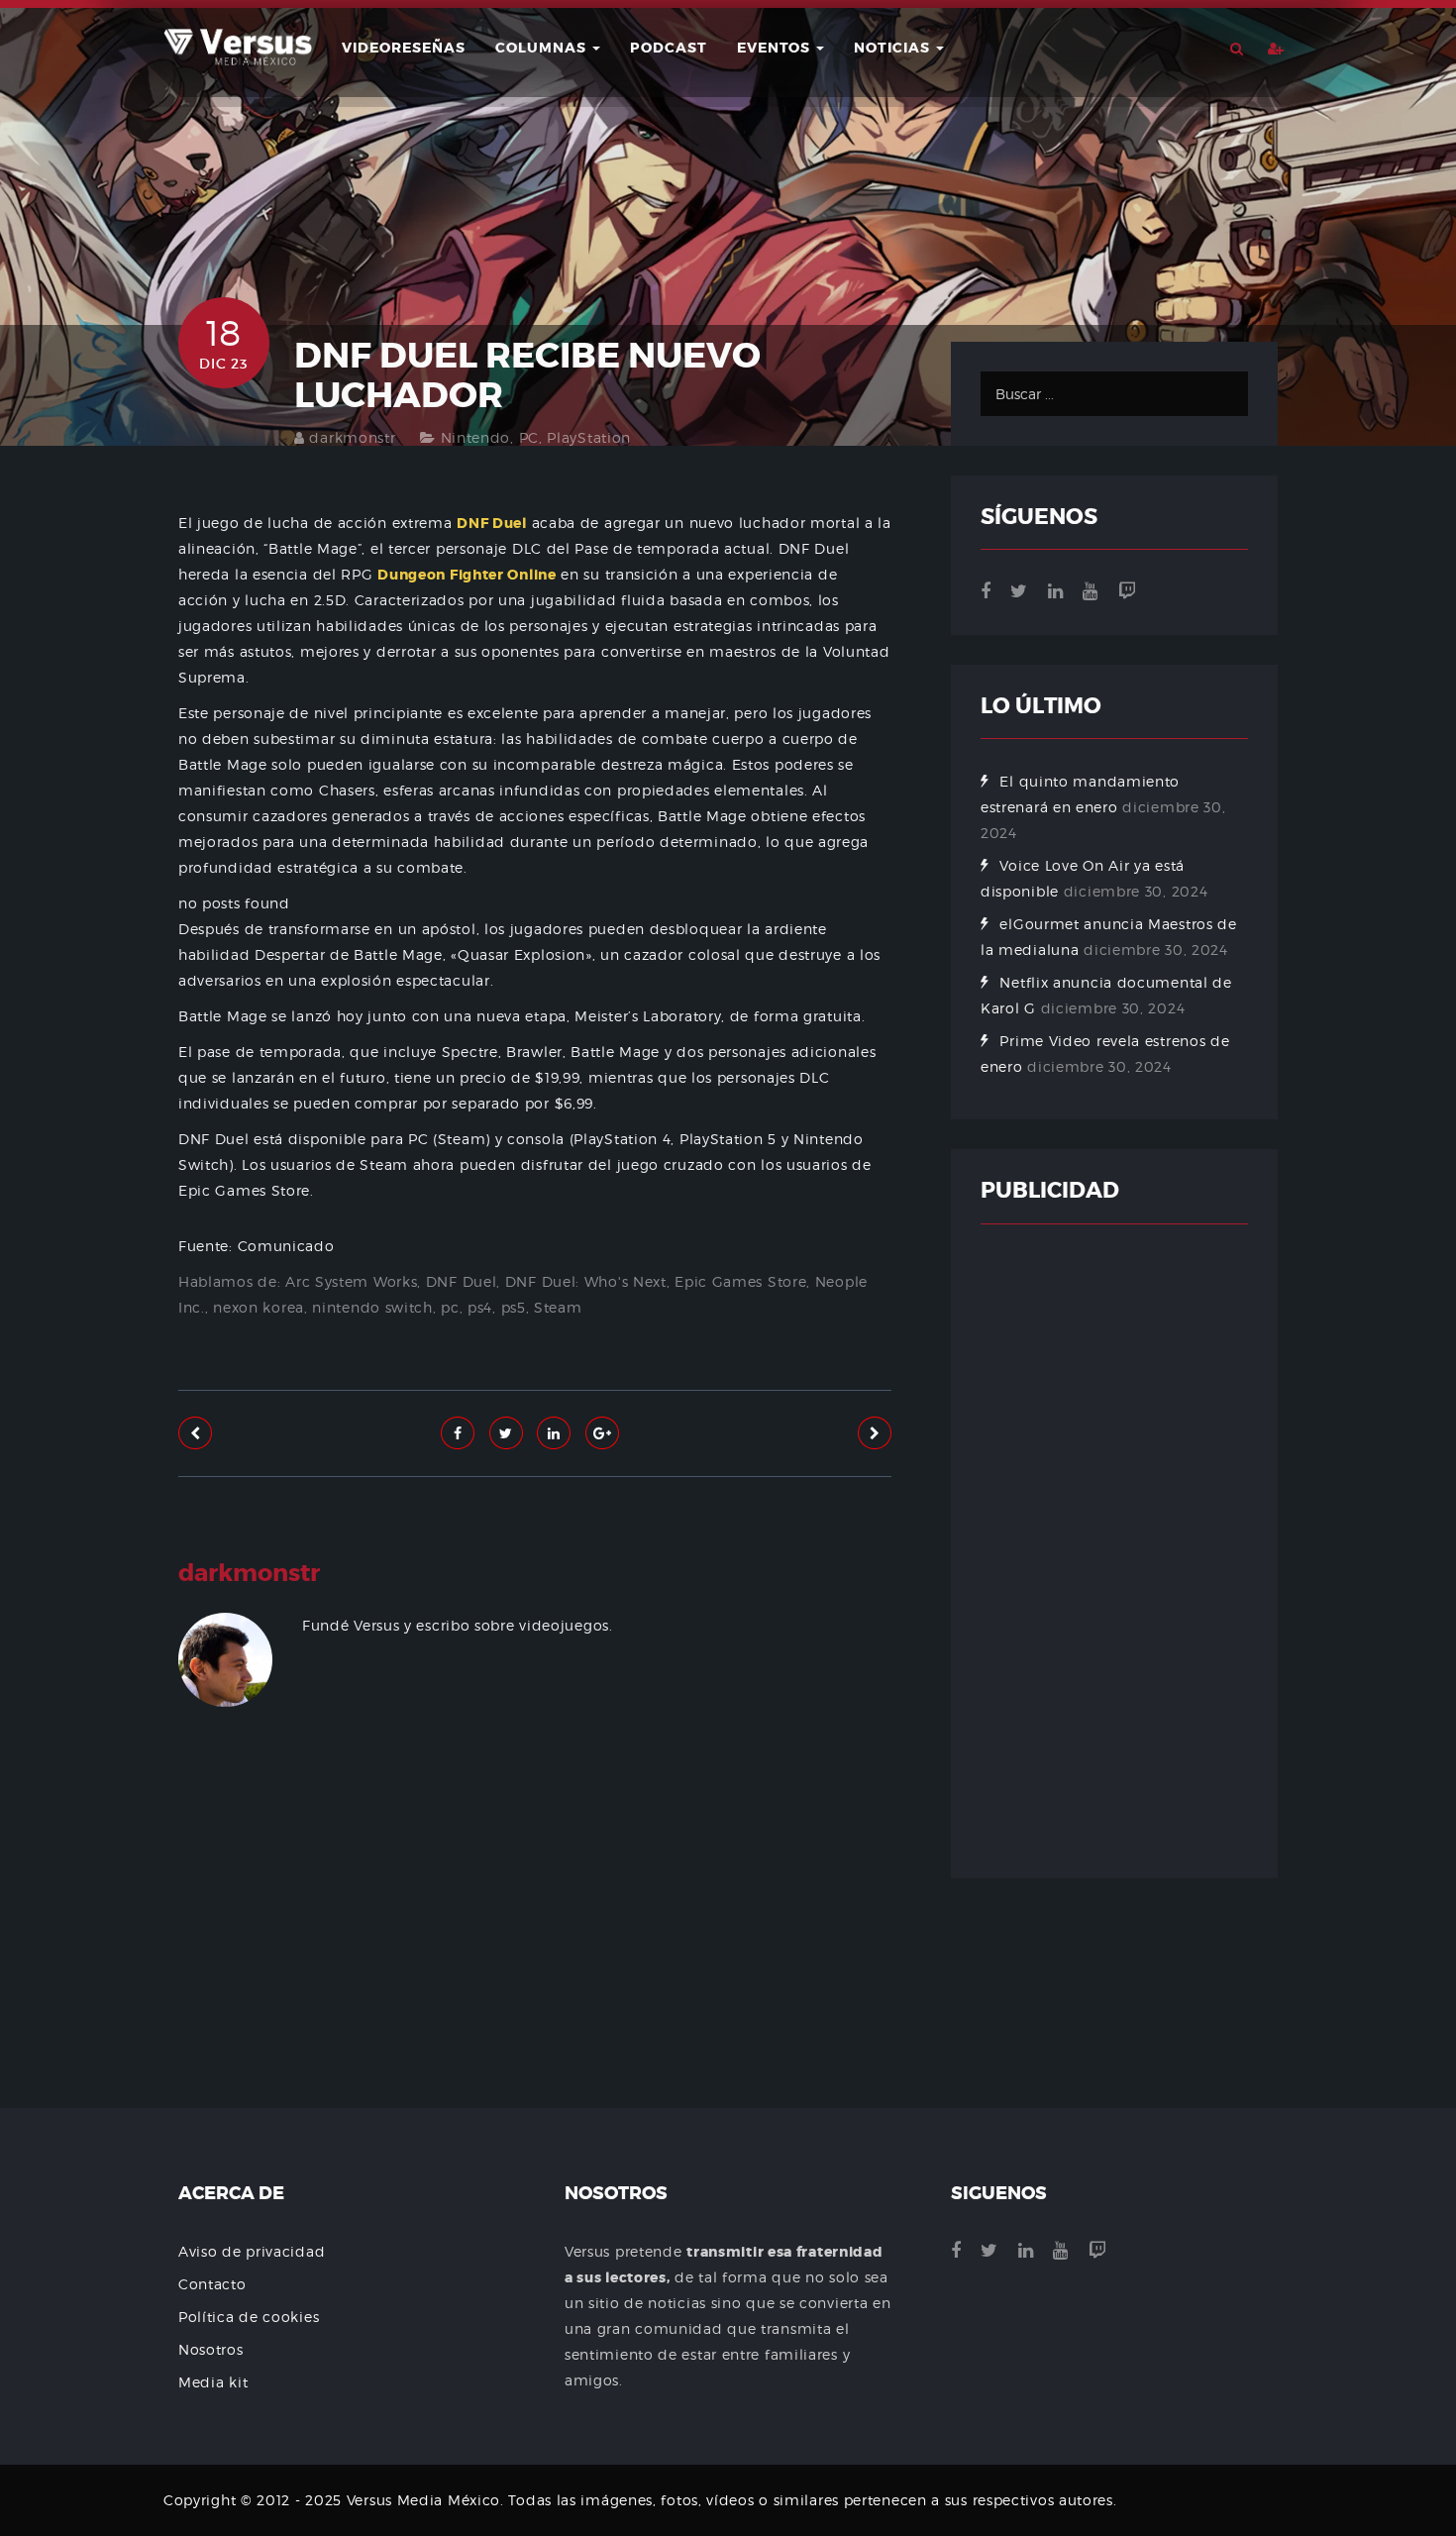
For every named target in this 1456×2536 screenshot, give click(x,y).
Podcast (669, 48)
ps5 (514, 1307)
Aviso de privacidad (252, 2251)
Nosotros (211, 2349)
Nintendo (476, 437)
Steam (558, 1307)
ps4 (480, 1307)
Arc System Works (351, 1281)
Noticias (894, 48)
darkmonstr (352, 437)
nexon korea (259, 1307)
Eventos (776, 48)
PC (529, 437)
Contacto (212, 2284)
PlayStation (589, 437)
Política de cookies (249, 2317)
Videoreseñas (404, 48)
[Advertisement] (535, 1966)
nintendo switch (372, 1307)
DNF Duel (462, 1281)
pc (450, 1307)
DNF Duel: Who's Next (586, 1281)
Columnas (543, 48)
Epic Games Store (740, 1281)
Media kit (213, 2382)
